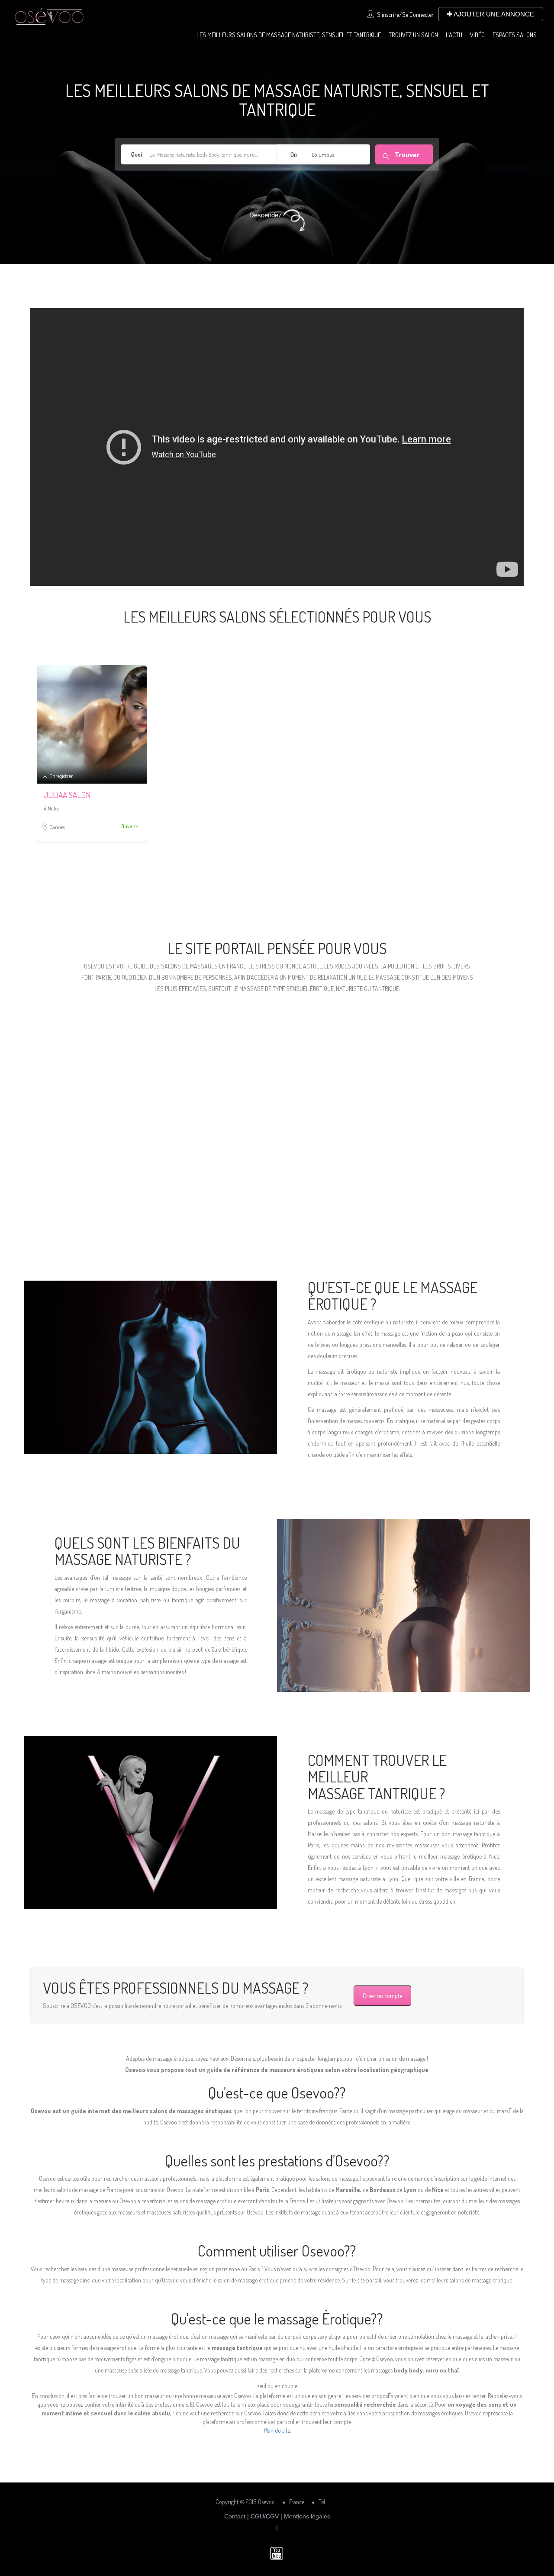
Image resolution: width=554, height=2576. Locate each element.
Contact (235, 2516)
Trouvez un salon (413, 35)
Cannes (57, 827)
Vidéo (477, 35)
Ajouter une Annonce (493, 14)
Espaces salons (515, 35)
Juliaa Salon (67, 795)
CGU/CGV (265, 2516)
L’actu (454, 35)
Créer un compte (382, 1996)
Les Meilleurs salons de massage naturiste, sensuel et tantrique (289, 35)
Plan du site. (277, 2430)
